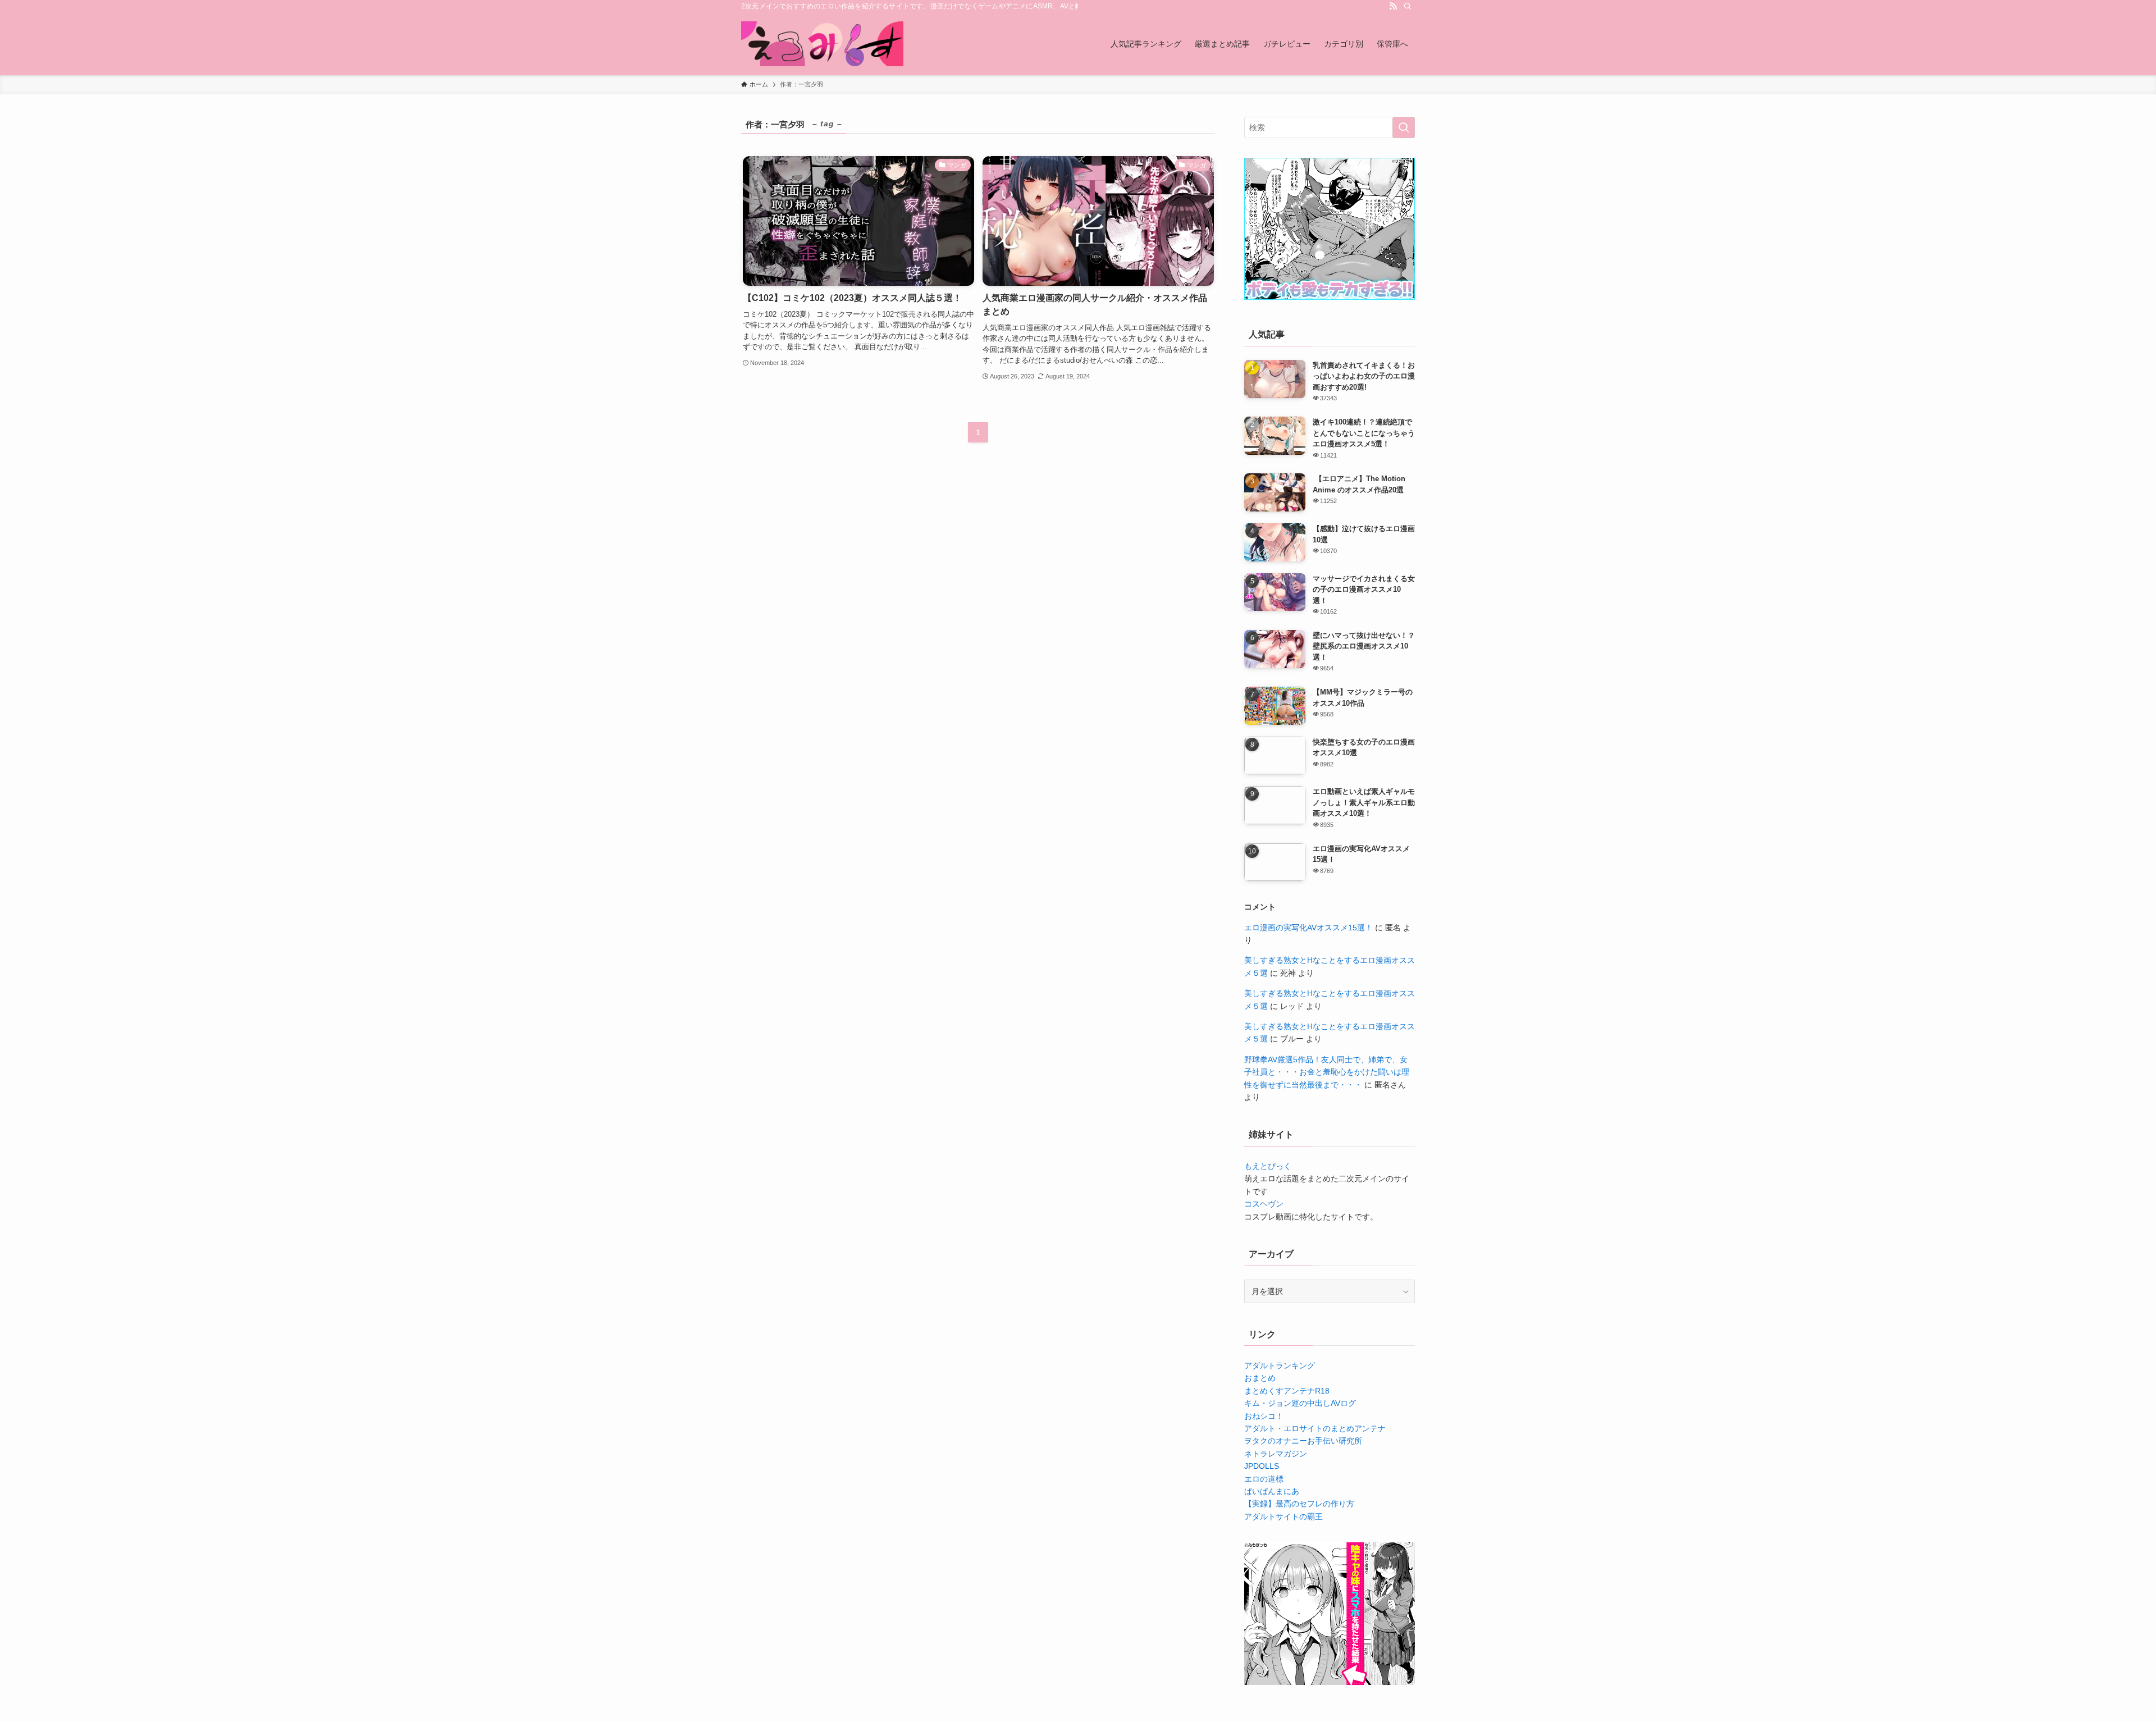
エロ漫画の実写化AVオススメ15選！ (1308, 928)
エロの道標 (1264, 1479)
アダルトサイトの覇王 (1283, 1517)
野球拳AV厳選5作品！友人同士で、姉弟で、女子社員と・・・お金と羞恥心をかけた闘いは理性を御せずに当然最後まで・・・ (1327, 1072)
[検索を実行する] (1404, 127)
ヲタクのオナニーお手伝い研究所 (1303, 1441)
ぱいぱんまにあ (1272, 1491)
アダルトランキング (1280, 1365)
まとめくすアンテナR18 (1287, 1391)
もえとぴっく (1268, 1166)
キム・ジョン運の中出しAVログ (1300, 1403)
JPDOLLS (1262, 1466)
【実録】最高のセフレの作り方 (1299, 1504)
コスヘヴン (1264, 1204)
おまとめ (1260, 1378)
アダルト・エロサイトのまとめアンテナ (1315, 1428)
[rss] (1393, 6)
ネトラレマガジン (1276, 1454)
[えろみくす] (822, 44)
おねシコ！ (1264, 1416)
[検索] (1408, 6)
